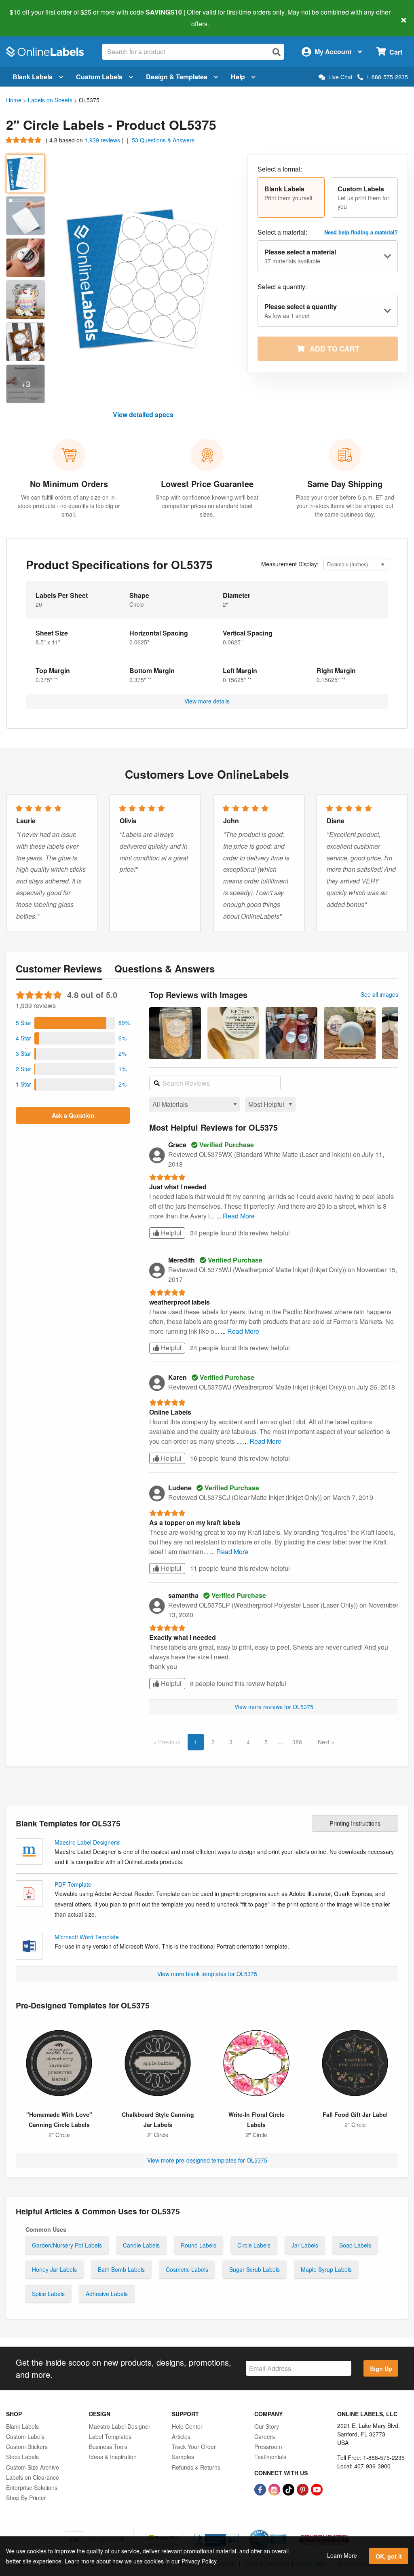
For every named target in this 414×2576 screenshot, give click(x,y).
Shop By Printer (26, 2498)
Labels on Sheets (50, 100)
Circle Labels (254, 2245)
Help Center (187, 2426)
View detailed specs (143, 414)
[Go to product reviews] (24, 140)
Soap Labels (355, 2245)
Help (238, 77)
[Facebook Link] (261, 2489)
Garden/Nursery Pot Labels (67, 2245)
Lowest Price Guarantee (207, 484)
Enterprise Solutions (32, 2487)
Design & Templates (177, 77)
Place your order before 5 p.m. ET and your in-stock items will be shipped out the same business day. (345, 506)
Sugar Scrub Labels (255, 2269)
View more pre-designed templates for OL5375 (207, 2160)
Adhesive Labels (107, 2294)
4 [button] (248, 1742)
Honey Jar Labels (54, 2269)
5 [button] (266, 1742)
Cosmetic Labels (187, 2269)
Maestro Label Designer (120, 2426)
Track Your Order (194, 2447)
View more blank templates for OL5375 (207, 1974)
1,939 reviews (103, 140)
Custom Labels (99, 77)
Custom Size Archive (33, 2467)
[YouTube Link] (317, 2489)
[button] (291, 197)
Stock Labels (22, 2457)
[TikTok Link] (289, 2489)
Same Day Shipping (345, 484)
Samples (183, 2457)
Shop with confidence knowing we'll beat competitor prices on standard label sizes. (207, 506)
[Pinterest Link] (303, 2489)
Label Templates (110, 2436)
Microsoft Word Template (87, 1937)
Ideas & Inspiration (113, 2457)
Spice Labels (48, 2294)
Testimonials (270, 2457)
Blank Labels (33, 77)
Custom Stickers (27, 2447)
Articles (181, 2436)
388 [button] (297, 1742)
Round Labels (199, 2245)
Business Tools (108, 2447)
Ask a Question (73, 1115)
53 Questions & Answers (163, 140)
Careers (265, 2436)
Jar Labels (305, 2245)
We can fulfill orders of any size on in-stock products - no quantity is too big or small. (69, 506)
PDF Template (73, 1884)
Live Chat (340, 77)
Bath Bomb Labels (121, 2269)
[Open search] (277, 52)
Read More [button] (239, 1216)
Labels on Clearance (33, 2477)
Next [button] (324, 1742)
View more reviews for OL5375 (274, 1707)
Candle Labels (141, 2245)
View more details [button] (207, 701)
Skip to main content (29, 18)
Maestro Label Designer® (87, 1842)
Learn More (342, 2555)
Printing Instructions (355, 1823)
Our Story (267, 2426)
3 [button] (231, 1742)
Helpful (170, 1233)
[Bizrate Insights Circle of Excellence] (284, 2530)
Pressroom (268, 2447)
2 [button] (213, 1742)
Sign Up (381, 2368)
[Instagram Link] (275, 2489)
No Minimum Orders (69, 484)
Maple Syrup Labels (326, 2269)
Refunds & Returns (196, 2467)
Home (14, 100)
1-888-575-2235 (387, 77)
